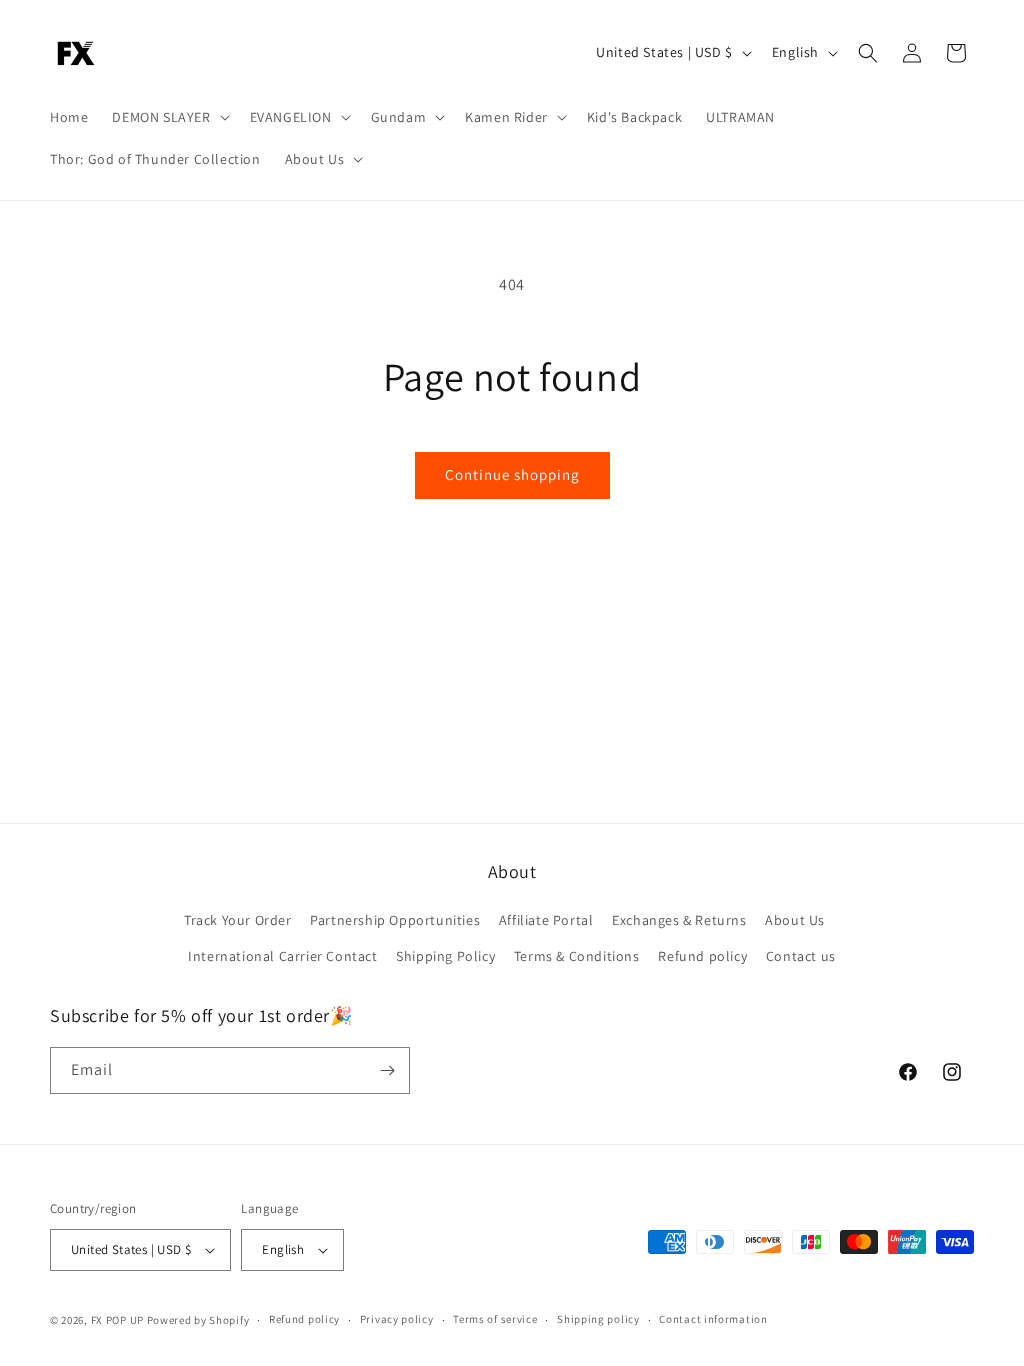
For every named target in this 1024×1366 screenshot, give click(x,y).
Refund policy (702, 956)
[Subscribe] (387, 1070)
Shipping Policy (445, 956)
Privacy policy (397, 1319)
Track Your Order (238, 920)
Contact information (713, 1319)
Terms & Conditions (577, 956)
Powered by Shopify (198, 1320)
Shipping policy (598, 1319)
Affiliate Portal (546, 920)
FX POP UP (117, 1320)
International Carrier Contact (282, 956)
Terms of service (495, 1319)
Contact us (801, 956)
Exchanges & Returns (679, 920)
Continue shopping (512, 474)
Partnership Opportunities (395, 920)
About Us (795, 920)
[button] (168, 117)
